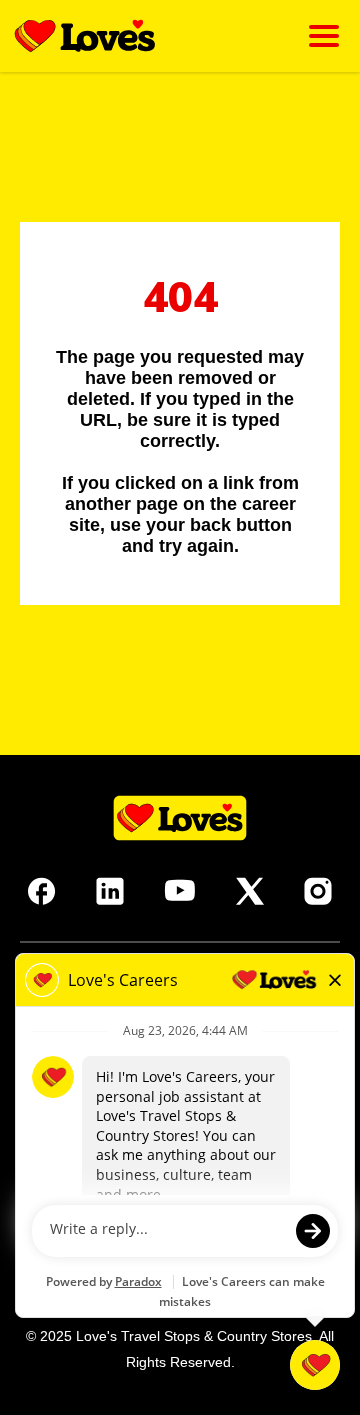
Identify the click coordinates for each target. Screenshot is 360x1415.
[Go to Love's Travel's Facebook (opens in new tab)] (42, 891)
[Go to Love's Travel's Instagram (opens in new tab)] (318, 891)
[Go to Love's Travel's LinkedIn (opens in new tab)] (110, 891)
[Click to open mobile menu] (324, 36)
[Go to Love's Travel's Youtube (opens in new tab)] (180, 891)
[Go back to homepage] (85, 36)
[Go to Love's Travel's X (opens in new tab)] (250, 891)
